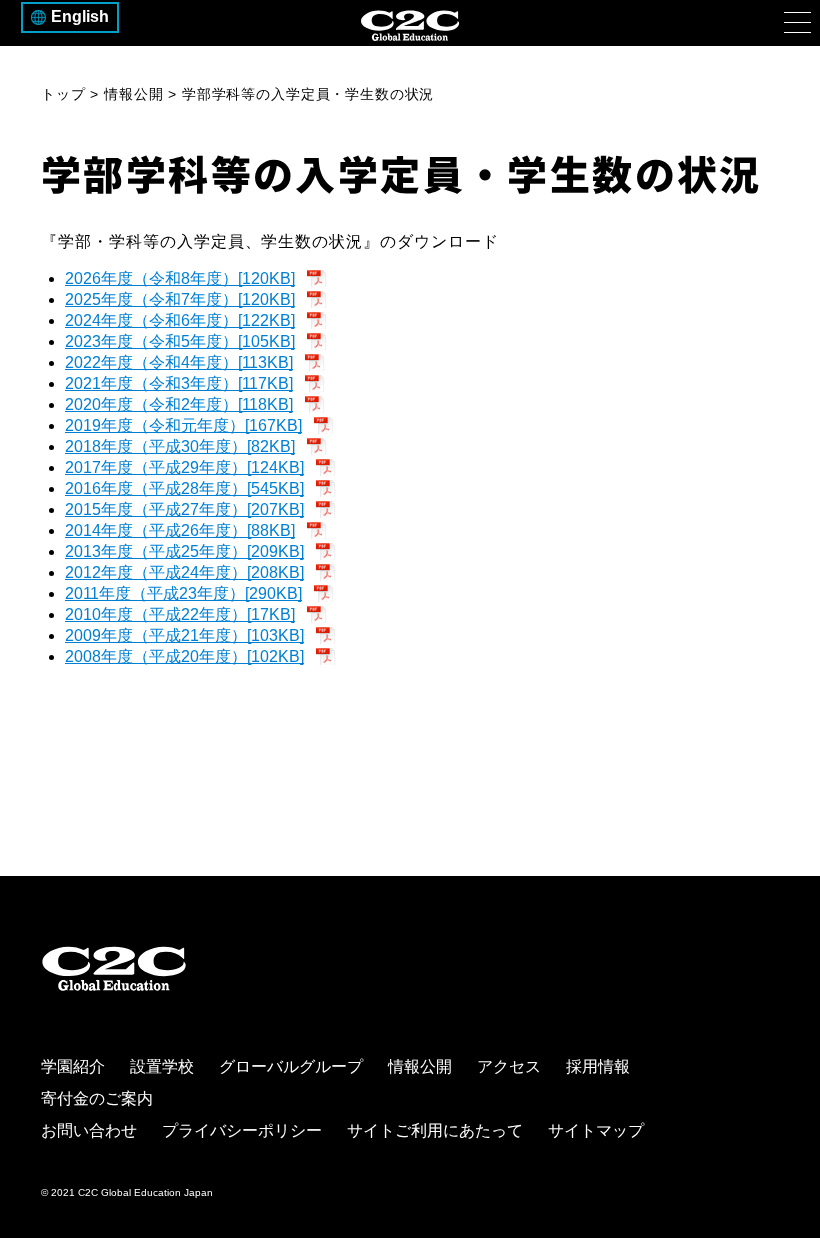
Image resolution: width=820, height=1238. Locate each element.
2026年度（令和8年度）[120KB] (180, 278)
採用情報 (598, 1066)
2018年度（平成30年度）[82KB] (180, 446)
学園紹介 (73, 1066)
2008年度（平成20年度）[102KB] (184, 656)
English (80, 16)
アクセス (509, 1066)
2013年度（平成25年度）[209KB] (184, 551)
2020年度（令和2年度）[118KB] (179, 404)
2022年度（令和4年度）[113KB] (179, 362)
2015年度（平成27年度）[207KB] (184, 509)
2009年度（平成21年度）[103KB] (184, 635)
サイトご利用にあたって (435, 1130)
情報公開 (420, 1066)
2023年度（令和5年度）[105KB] (180, 341)
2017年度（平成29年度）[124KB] (184, 467)
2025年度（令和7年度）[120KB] (180, 299)
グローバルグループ (291, 1066)
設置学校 (162, 1066)
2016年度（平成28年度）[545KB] (184, 488)
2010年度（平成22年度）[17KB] (180, 614)
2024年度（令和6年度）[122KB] (180, 320)
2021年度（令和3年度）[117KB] (179, 383)
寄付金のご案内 (97, 1098)
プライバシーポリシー (242, 1130)
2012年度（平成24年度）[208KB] (184, 572)
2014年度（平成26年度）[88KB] (180, 530)
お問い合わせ (89, 1130)
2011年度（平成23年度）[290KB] (183, 593)
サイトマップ (596, 1130)
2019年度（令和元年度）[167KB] (183, 425)
